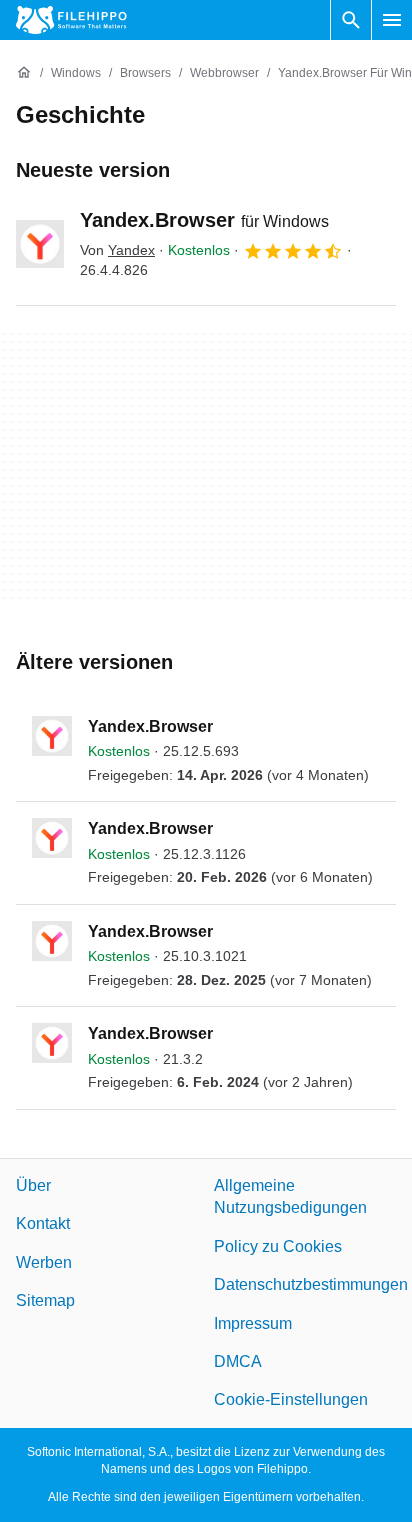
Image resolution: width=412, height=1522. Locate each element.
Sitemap (45, 1300)
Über (33, 1185)
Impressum (253, 1322)
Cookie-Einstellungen (291, 1399)
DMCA (238, 1361)
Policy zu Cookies (278, 1246)
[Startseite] (24, 73)
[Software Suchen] (351, 20)
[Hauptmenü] (392, 20)
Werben (44, 1262)
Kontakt (43, 1223)
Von (117, 250)
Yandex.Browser (204, 220)
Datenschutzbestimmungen (311, 1284)
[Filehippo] (71, 20)
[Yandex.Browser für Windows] (40, 244)
